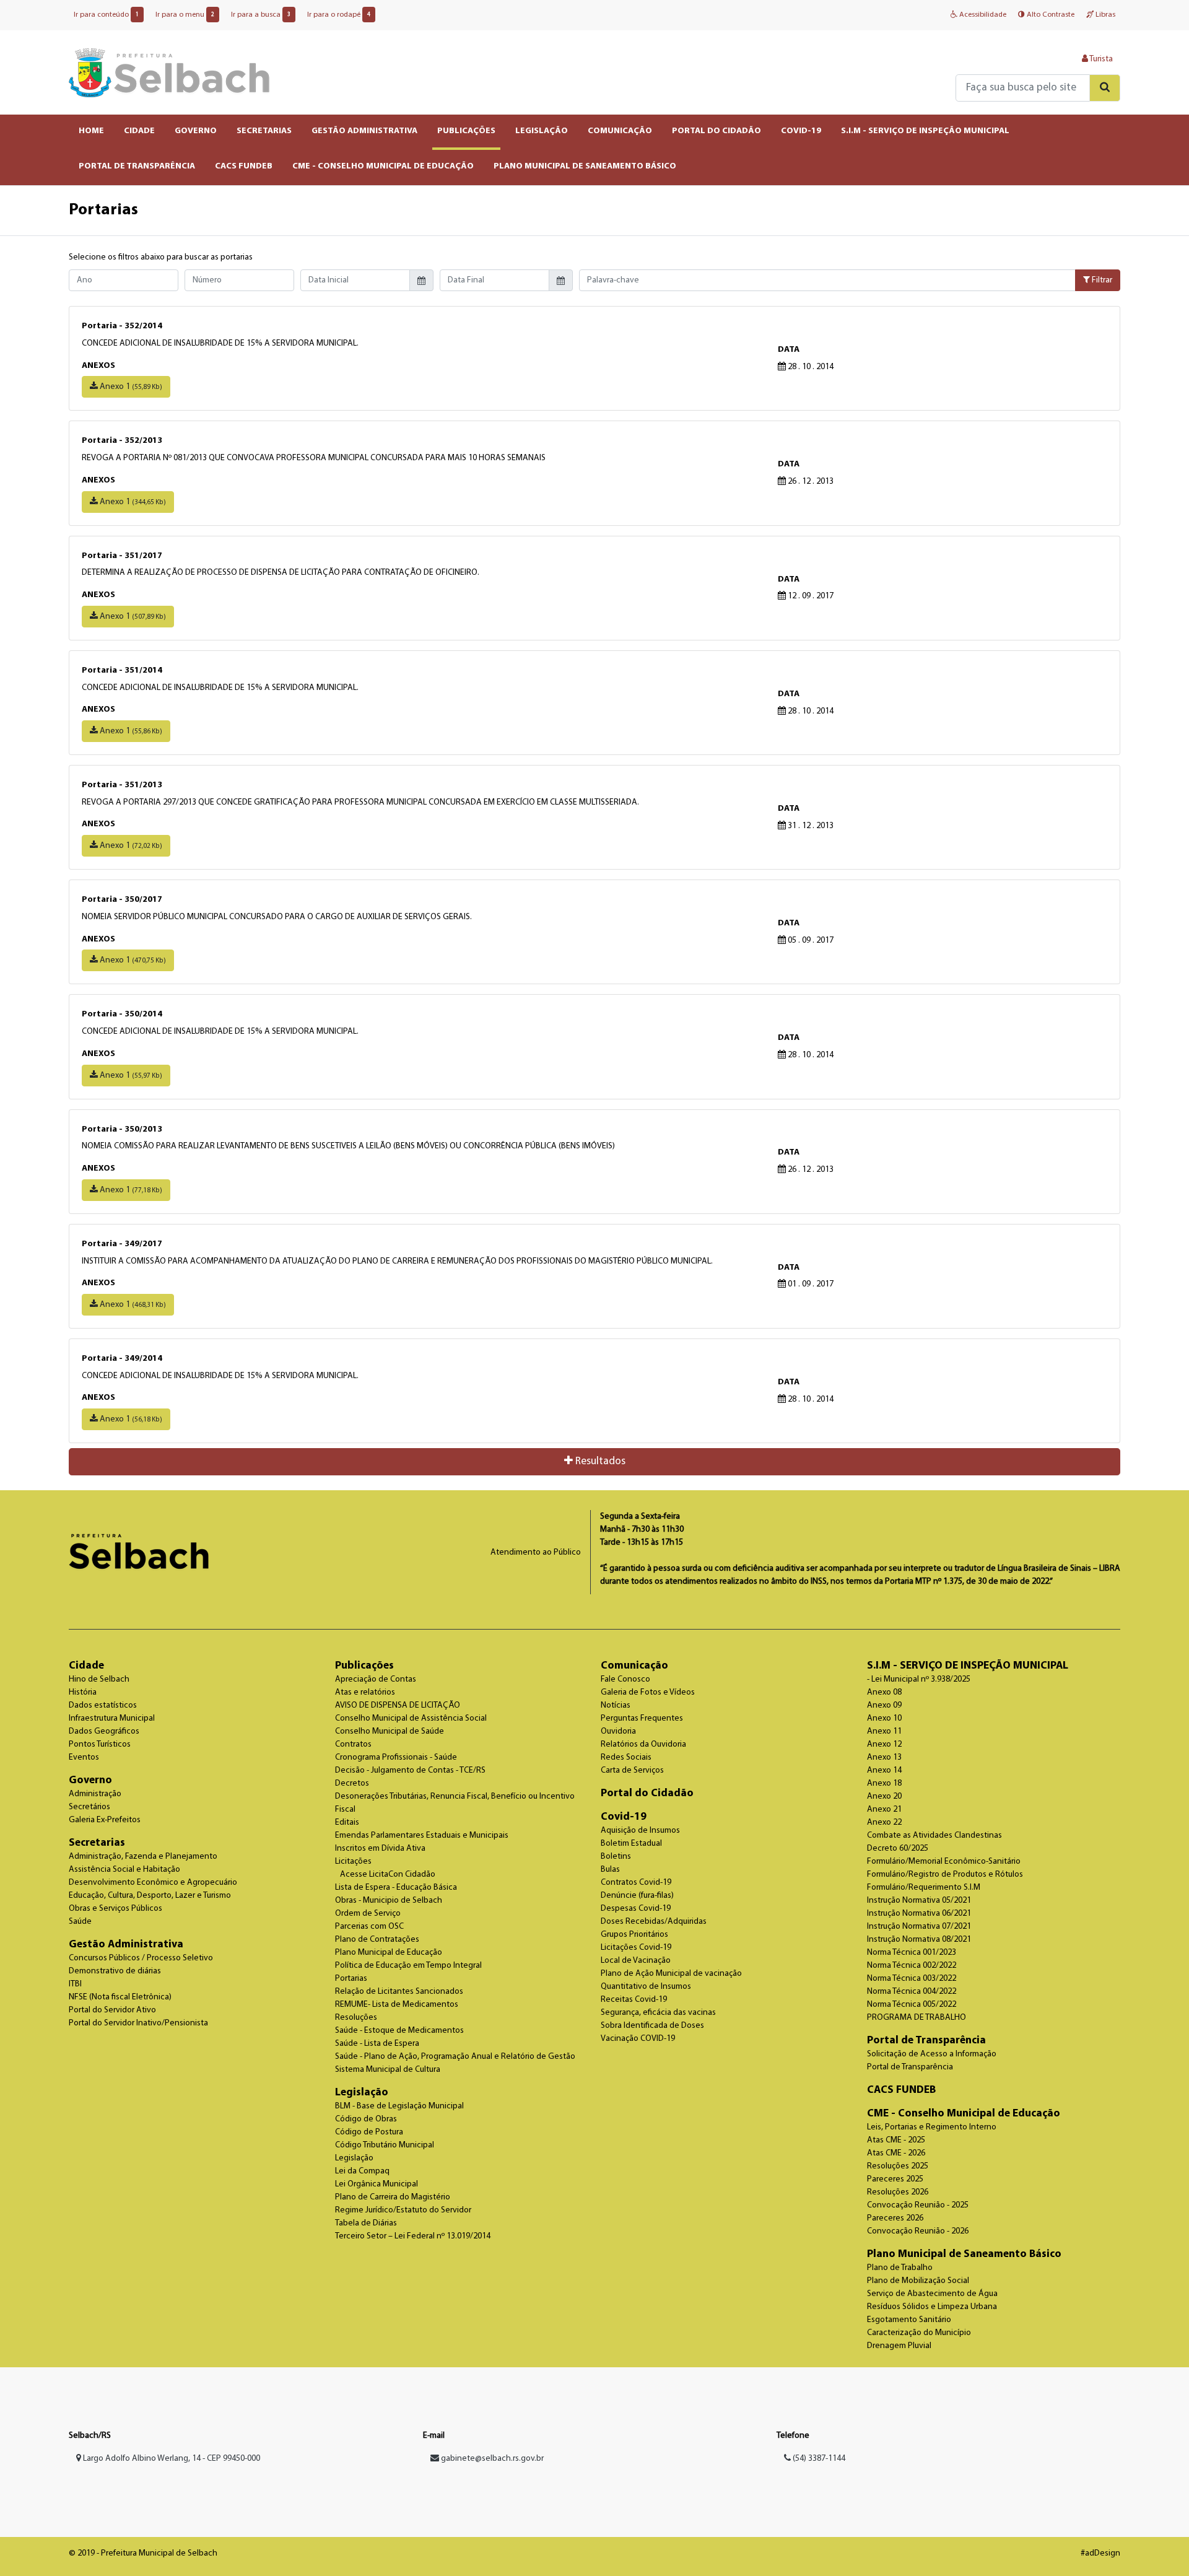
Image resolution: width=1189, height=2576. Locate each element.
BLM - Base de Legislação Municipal (399, 2106)
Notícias (616, 1705)
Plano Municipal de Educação (389, 1953)
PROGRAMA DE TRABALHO (917, 2018)
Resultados (599, 1461)
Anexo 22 (884, 1823)
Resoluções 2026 (898, 2192)
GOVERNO (196, 131)
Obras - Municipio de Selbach (389, 1901)
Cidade (86, 1666)
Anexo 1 (130, 387)
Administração (95, 1794)
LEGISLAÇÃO (542, 131)
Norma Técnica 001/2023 (912, 1953)
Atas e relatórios (365, 1692)
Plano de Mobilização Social (918, 2281)
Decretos (352, 1784)
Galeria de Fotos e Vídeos (648, 1692)
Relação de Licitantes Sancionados (399, 1992)
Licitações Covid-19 (636, 1948)
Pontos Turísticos (100, 1744)
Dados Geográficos (104, 1731)
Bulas (610, 1870)
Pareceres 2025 (895, 2179)
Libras (1104, 15)
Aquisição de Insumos (640, 1831)
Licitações (353, 1862)
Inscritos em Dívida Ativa (380, 1849)
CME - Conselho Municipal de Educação (964, 2114)
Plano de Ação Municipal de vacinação (671, 1974)
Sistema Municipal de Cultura (388, 2070)
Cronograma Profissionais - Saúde (396, 1757)
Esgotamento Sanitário (909, 2320)
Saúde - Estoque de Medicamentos (399, 2031)
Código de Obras (366, 2119)
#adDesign (1100, 2553)
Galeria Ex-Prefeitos (105, 1820)
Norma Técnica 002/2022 (912, 1966)
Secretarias (97, 1843)
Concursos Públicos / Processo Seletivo (141, 1958)
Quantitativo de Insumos (646, 1987)
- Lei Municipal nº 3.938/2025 (919, 1679)
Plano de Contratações (377, 1940)
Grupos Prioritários (634, 1935)
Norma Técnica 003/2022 (912, 1979)
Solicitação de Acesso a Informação (932, 2054)
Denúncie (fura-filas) (637, 1896)
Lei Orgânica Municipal (377, 2184)
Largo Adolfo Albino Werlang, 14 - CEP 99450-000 (171, 2459)
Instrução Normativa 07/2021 (919, 1927)
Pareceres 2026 (895, 2218)
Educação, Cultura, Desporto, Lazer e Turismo (150, 1896)
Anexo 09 (884, 1705)
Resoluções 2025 (898, 2166)
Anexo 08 (884, 1692)
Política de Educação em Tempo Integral (408, 1966)
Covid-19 (624, 1817)
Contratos (353, 1744)
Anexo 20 (884, 1797)
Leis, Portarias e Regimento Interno (932, 2127)
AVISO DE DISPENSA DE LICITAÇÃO (398, 1705)
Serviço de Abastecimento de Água (932, 2294)
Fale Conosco (625, 1679)
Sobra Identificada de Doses (652, 2026)
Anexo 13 (884, 1757)
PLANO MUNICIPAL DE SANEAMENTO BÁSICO (585, 166)
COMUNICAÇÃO (620, 131)
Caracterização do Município (919, 2333)
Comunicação (634, 1666)
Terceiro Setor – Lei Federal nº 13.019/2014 (413, 2236)
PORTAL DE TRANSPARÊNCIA (137, 166)
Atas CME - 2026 (896, 2153)
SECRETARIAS (264, 131)
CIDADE (139, 131)
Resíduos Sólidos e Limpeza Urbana (932, 2307)
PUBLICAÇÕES (466, 131)
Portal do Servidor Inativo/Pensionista (138, 2023)
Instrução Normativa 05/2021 (919, 1901)
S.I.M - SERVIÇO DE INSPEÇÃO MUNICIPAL (925, 131)
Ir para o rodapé (339, 15)
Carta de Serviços (632, 1770)
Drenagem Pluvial (899, 2346)
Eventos (84, 1757)
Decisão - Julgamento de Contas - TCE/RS (410, 1770)
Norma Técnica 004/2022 (912, 1992)
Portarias (351, 1979)
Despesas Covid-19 (636, 1909)
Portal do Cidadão (647, 1793)
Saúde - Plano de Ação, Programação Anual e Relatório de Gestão (455, 2057)
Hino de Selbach (99, 1679)
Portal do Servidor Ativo (112, 2010)
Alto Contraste (1050, 15)
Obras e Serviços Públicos (115, 1909)
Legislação (362, 2093)
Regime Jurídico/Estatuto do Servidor (403, 2210)
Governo (90, 1780)
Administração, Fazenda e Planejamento (143, 1857)
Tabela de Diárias (366, 2223)
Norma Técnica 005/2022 (912, 2005)
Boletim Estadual (631, 1844)
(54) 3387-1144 (818, 2459)
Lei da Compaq (362, 2171)
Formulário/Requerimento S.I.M (924, 1888)
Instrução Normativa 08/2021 (919, 1940)
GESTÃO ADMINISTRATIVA (364, 131)
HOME (91, 131)
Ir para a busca (261, 15)
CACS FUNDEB (244, 166)
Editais (347, 1823)
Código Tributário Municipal (385, 2145)
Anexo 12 (884, 1744)
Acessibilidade (982, 15)
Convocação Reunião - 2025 (918, 2205)
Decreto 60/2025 (898, 1849)
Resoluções (356, 2018)
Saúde (80, 1922)
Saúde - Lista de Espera (377, 2044)
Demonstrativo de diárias (115, 1971)
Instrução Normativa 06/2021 (919, 1914)
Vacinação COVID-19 (638, 2039)
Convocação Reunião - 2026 (918, 2231)
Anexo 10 (884, 1718)
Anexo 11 (884, 1731)
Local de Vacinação (636, 1961)
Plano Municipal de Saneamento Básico (964, 2254)
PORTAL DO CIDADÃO (716, 131)
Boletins (616, 1857)
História (83, 1692)
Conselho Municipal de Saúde (390, 1731)
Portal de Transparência (926, 2041)
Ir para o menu (185, 15)
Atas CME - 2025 (896, 2140)
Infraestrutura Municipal (112, 1718)
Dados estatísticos (103, 1705)
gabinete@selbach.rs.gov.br (492, 2459)
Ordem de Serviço (368, 1914)
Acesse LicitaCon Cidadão (388, 1875)
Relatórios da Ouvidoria (643, 1744)
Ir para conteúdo (106, 15)
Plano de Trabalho (900, 2268)
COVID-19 (801, 131)
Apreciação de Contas (376, 1679)
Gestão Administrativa (126, 1945)
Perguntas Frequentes (642, 1718)
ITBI (75, 1984)
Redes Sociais (626, 1757)
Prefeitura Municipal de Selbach (169, 72)
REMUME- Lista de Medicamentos (397, 2005)
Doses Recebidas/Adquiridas (654, 1922)
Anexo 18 (884, 1784)
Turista (1100, 59)
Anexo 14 (884, 1770)
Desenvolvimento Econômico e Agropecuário (153, 1883)
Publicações (364, 1666)
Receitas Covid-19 (634, 2000)
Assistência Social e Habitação (124, 1870)
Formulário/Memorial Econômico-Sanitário (944, 1862)
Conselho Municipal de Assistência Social (411, 1718)
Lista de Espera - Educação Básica (396, 1888)
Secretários (89, 1807)
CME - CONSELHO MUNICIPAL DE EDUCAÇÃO (383, 166)
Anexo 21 (884, 1810)
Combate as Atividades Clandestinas (934, 1836)
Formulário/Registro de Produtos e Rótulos (945, 1875)
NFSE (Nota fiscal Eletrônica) (120, 1997)
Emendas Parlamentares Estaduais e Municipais (422, 1836)
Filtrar (1101, 280)
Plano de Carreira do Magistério (393, 2197)
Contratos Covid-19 (636, 1883)
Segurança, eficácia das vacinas (658, 2013)
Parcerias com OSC (369, 1927)
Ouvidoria (618, 1731)
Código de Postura (369, 2132)
